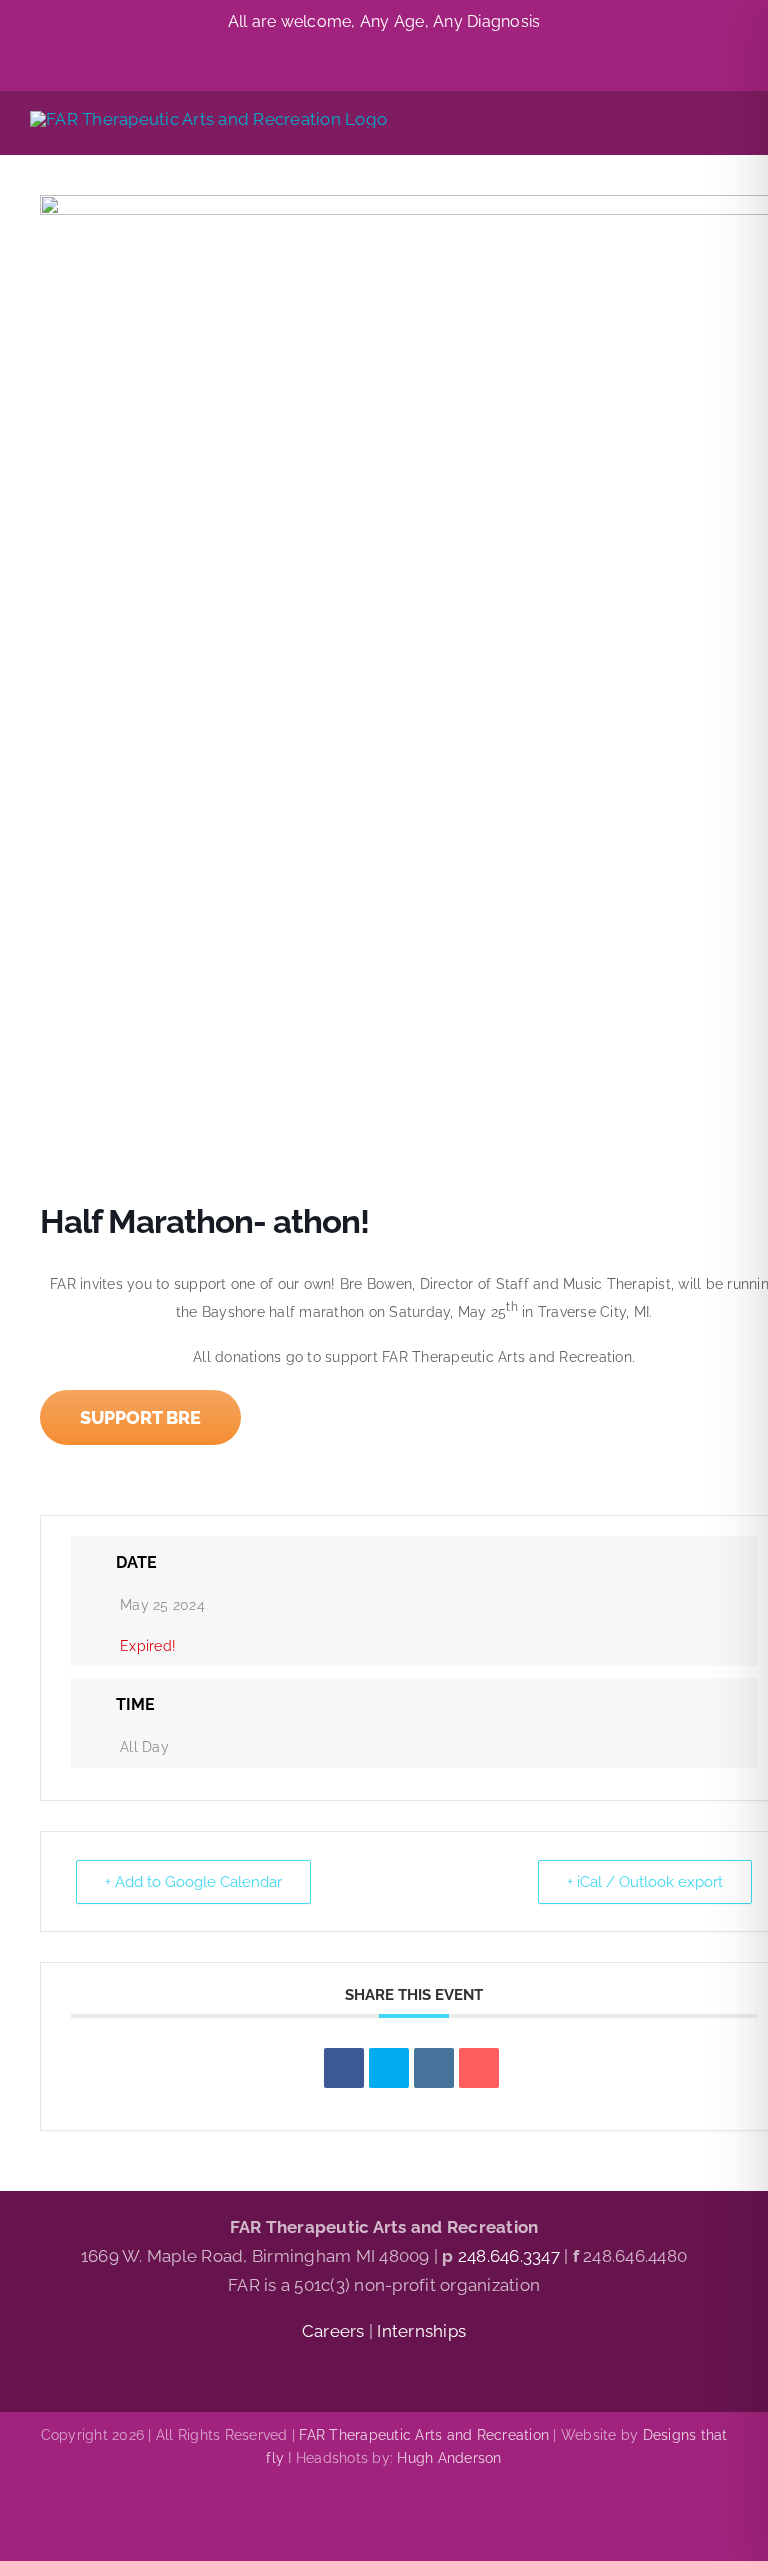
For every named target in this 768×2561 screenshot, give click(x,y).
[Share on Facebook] (344, 2068)
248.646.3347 (509, 2256)
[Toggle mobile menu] (730, 123)
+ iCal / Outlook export (645, 1882)
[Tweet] (389, 2068)
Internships (421, 2331)
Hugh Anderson (449, 2458)
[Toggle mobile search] (694, 123)
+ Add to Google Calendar (193, 1882)
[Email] (479, 2068)
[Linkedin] (434, 2068)
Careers (335, 2331)
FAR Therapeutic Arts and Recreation (424, 2435)
